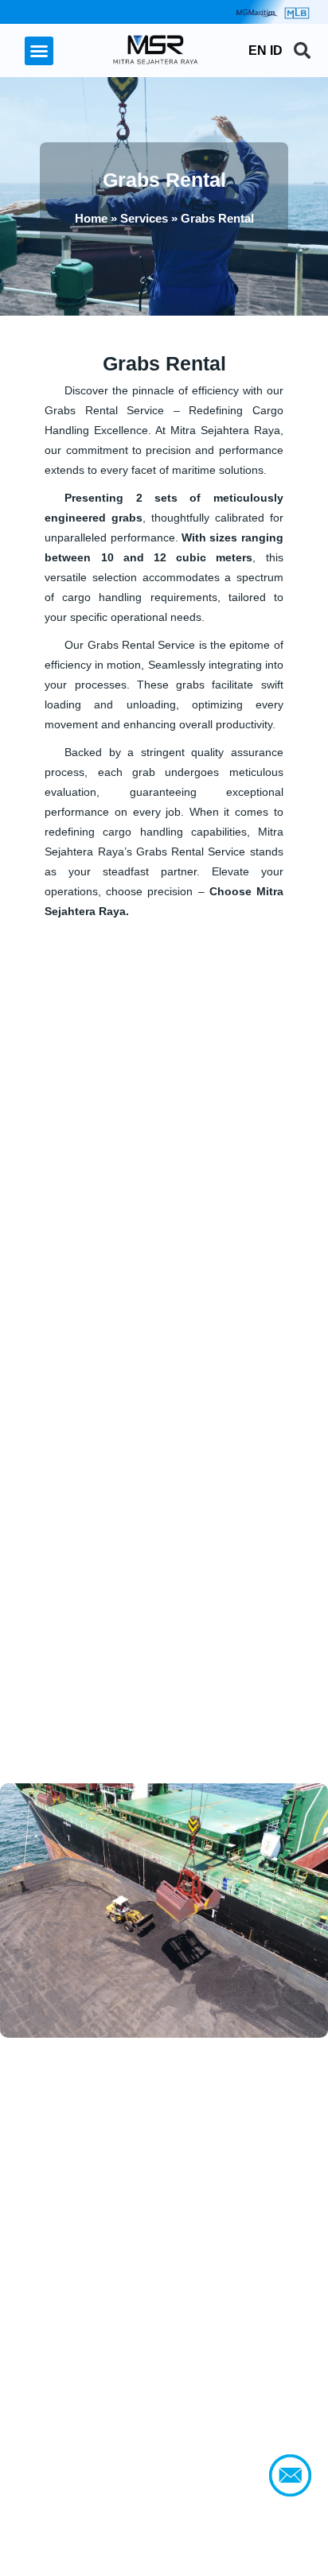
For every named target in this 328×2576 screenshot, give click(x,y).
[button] (39, 51)
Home (91, 218)
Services (144, 218)
